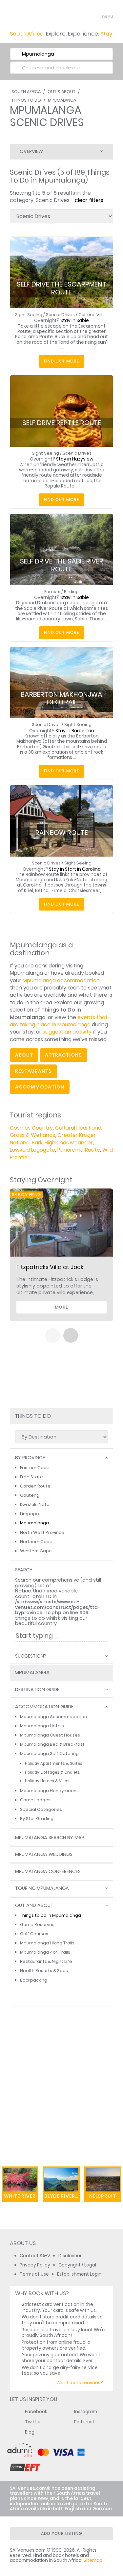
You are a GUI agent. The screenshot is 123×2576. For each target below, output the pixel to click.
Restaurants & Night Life (46, 1961)
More (61, 1307)
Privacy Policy (35, 2265)
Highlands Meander (69, 1143)
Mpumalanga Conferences (48, 1872)
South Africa (26, 92)
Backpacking (34, 1980)
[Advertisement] (61, 2072)
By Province (30, 1458)
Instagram (86, 2412)
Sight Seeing (29, 315)
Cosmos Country (31, 1128)
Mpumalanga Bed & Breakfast (52, 1744)
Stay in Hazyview (75, 459)
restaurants (33, 1071)
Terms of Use (34, 2274)
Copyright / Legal (77, 2265)
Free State (31, 1477)
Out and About (34, 1905)
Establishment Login (79, 2274)
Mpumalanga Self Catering (49, 1753)
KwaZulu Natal (35, 1504)
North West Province (42, 1532)
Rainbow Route (62, 833)
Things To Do (26, 100)
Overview (31, 151)
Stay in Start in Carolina (75, 869)
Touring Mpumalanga (42, 1888)
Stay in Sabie (75, 321)
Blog (30, 2432)
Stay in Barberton (75, 731)
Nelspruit (103, 2196)
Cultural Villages (96, 315)
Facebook (36, 2412)
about (24, 1055)
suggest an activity (67, 1032)
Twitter (33, 2422)
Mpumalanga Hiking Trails (47, 1943)
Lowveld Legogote (32, 1150)
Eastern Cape (35, 1468)
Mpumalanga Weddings (44, 1854)
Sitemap (93, 2560)
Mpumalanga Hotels (42, 1726)
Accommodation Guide (44, 1707)
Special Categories (41, 1809)
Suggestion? (31, 1656)
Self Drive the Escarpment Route (61, 288)
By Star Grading (37, 1819)
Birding (71, 592)
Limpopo (30, 1514)
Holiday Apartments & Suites (54, 1763)
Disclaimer (70, 2256)
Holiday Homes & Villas (47, 1781)
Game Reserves (37, 1925)
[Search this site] (82, 16)
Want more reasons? (80, 2383)
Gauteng (30, 1495)
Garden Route (35, 1486)
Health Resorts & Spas (44, 1971)
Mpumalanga (62, 100)
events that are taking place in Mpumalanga (59, 1021)
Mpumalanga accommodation (61, 980)
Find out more (61, 361)
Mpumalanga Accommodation (53, 1717)
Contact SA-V (35, 2256)
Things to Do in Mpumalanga (51, 1915)
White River (20, 2196)
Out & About (61, 92)
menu (95, 16)
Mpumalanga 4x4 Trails (45, 1952)
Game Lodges (35, 1800)
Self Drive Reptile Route (62, 423)
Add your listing (62, 2533)
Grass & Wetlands (32, 1135)
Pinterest (84, 2422)
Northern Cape (36, 1542)
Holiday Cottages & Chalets (52, 1772)
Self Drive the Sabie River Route (62, 565)
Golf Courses (34, 1934)
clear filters (89, 200)
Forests (52, 592)
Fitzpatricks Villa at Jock (50, 1267)
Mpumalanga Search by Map (50, 1838)
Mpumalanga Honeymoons (49, 1791)
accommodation (40, 1087)
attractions (63, 1055)
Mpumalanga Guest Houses (50, 1735)
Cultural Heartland (78, 1128)
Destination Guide (37, 1690)
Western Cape (36, 1551)
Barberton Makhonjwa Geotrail (61, 698)
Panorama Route (79, 1150)
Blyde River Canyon (62, 2196)
